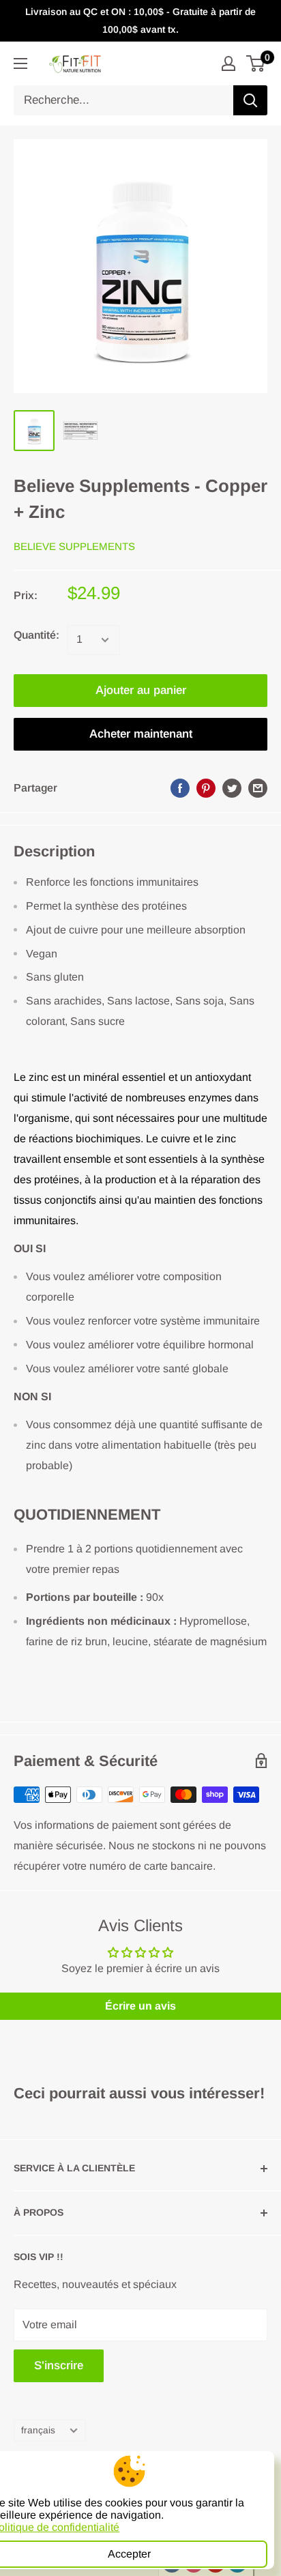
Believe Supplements (74, 546)
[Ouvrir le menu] (20, 63)
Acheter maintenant (141, 734)
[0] (256, 63)
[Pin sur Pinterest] (206, 788)
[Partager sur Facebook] (180, 788)
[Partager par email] (258, 788)
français (38, 2430)
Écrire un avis (140, 2006)
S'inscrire (59, 2365)
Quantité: (36, 635)
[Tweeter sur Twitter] (232, 788)
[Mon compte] (228, 63)
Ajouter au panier (141, 690)
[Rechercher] (250, 100)
